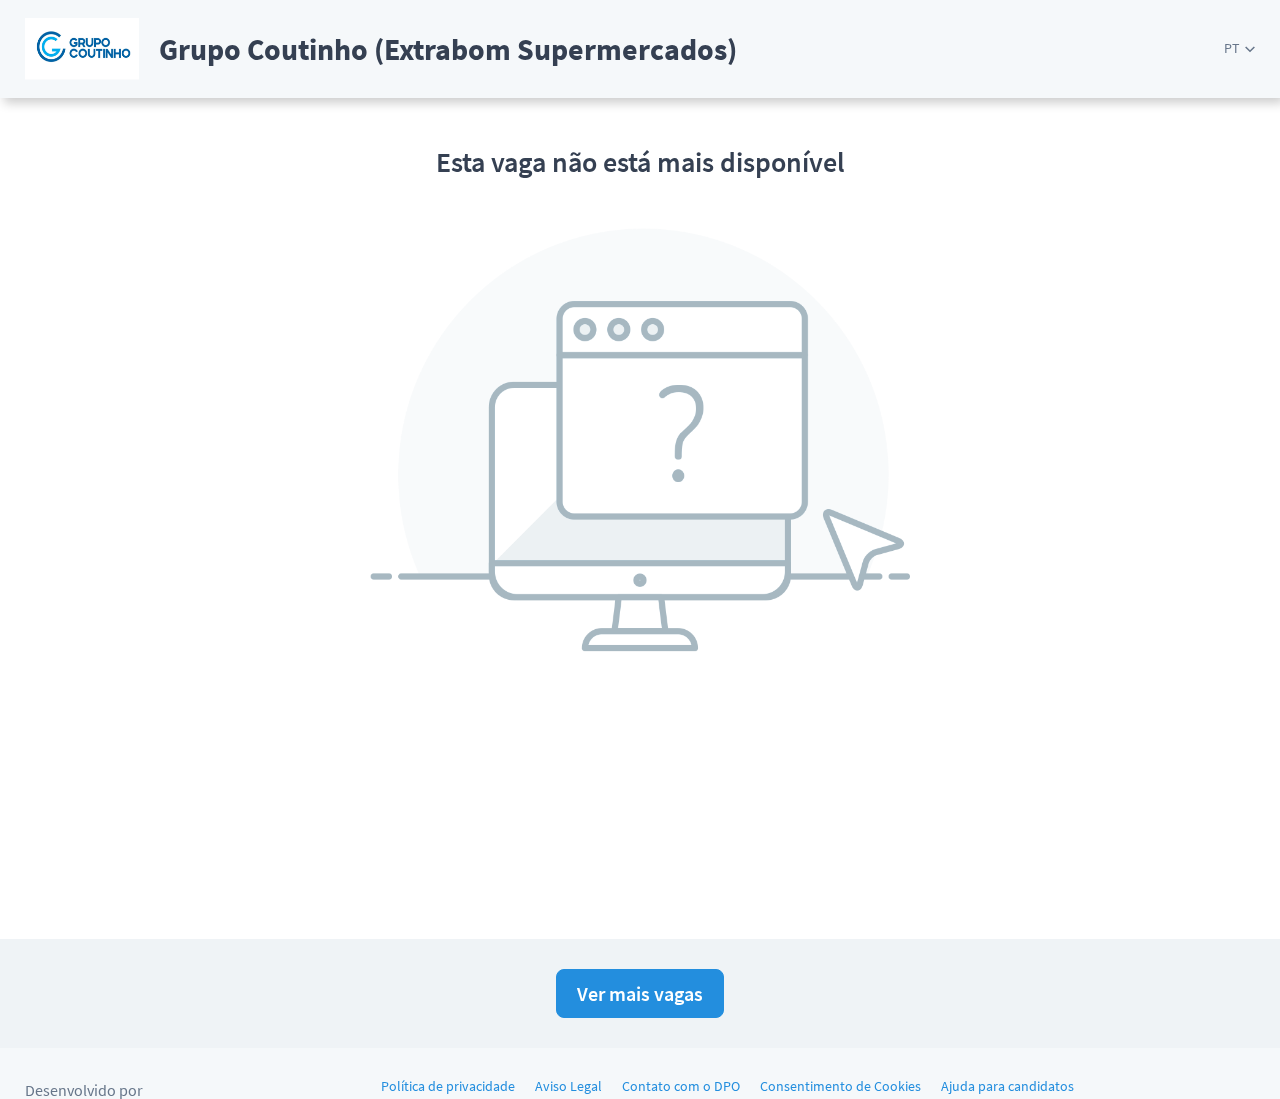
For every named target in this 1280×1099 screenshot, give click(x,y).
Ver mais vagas (640, 993)
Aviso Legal (568, 1086)
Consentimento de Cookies (840, 1086)
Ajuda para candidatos (1007, 1086)
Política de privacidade (448, 1086)
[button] (1239, 48)
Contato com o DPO (681, 1086)
